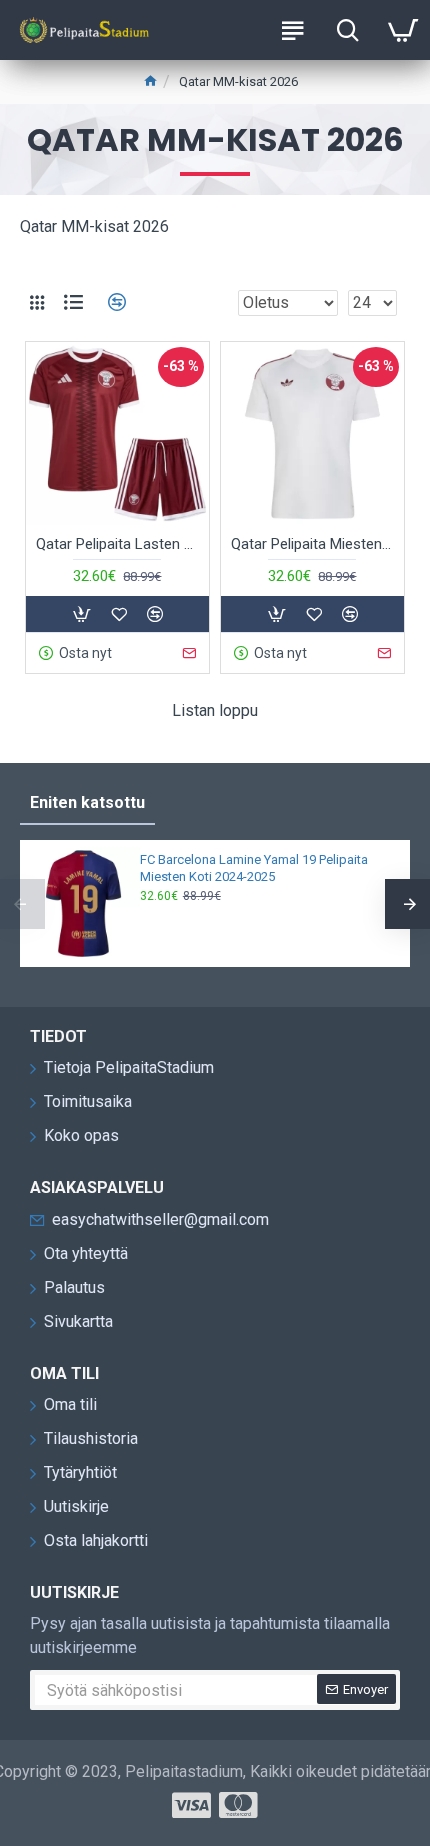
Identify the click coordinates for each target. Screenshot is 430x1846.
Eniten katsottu (87, 802)
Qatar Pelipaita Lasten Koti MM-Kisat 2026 (117, 544)
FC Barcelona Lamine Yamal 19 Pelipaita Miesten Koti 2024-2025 (254, 868)
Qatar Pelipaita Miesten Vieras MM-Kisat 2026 (312, 544)
